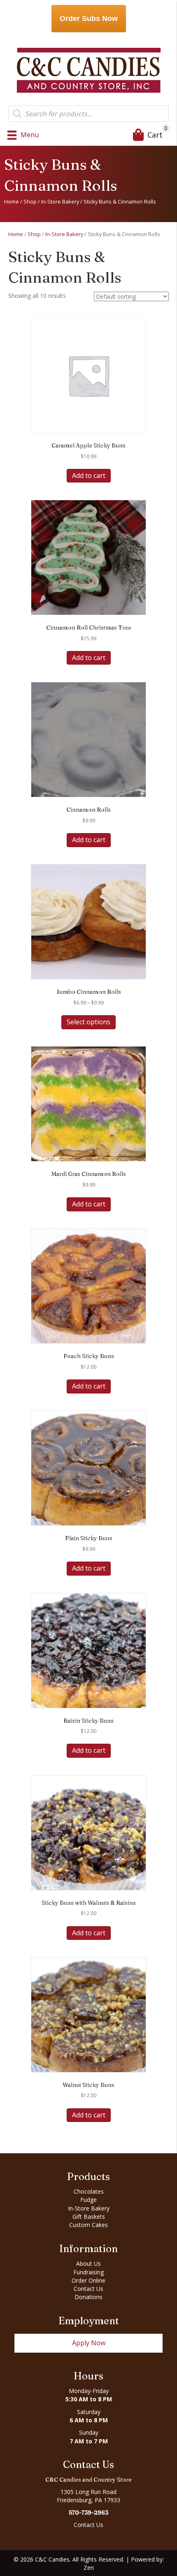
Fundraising (88, 2272)
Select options (88, 1022)
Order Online (88, 2280)
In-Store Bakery (60, 201)
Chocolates (89, 2191)
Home (12, 201)
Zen (89, 2568)
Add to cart (89, 475)
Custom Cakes (88, 2225)
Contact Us (88, 2289)
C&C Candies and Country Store (88, 2480)
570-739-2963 (88, 2513)
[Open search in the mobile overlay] (88, 114)
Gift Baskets (89, 2217)
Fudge (88, 2200)
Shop (30, 201)
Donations (88, 2297)
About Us (88, 2263)
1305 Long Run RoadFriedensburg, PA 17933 (88, 2496)
